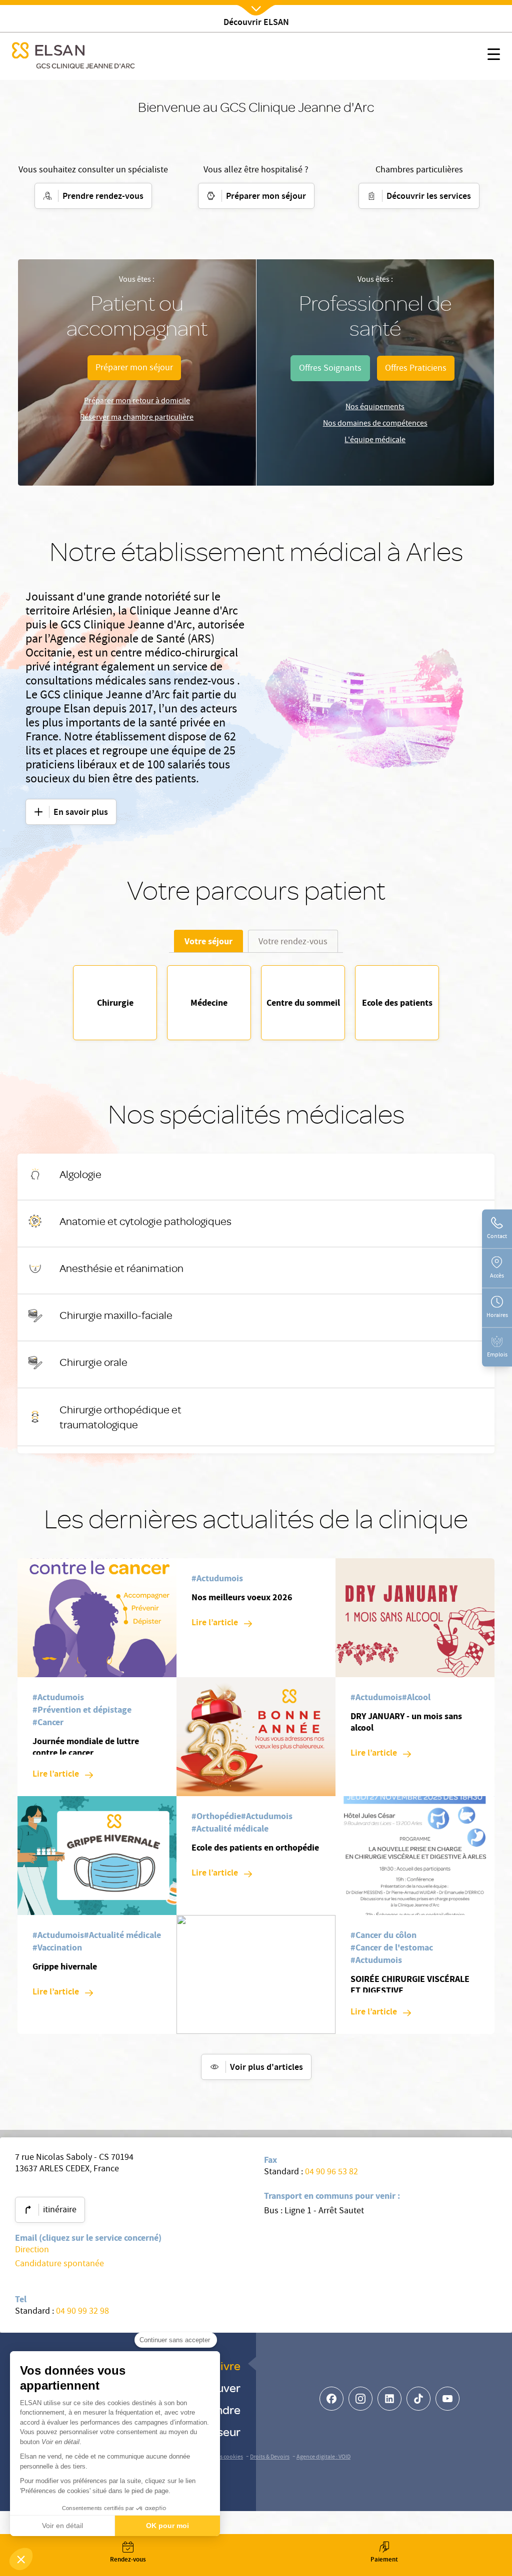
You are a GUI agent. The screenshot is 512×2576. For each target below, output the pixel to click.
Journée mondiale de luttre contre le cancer (86, 1747)
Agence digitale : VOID (323, 2457)
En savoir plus (297, 1177)
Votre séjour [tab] (208, 941)
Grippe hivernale (65, 1966)
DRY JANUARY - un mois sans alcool (406, 1722)
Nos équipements (375, 408)
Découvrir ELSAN (256, 23)
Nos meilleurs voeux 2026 (242, 1597)
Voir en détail (62, 2526)
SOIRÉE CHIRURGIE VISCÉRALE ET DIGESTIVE (410, 1985)
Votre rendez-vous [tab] (293, 943)
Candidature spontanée (59, 2264)
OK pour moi (167, 2526)
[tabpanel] (256, 1003)
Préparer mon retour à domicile (137, 402)
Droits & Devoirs (270, 2457)
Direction (32, 2251)
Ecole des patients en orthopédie (255, 1848)
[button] (21, 2559)
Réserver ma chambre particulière (137, 418)
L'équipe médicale (375, 441)
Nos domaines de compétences (375, 424)
